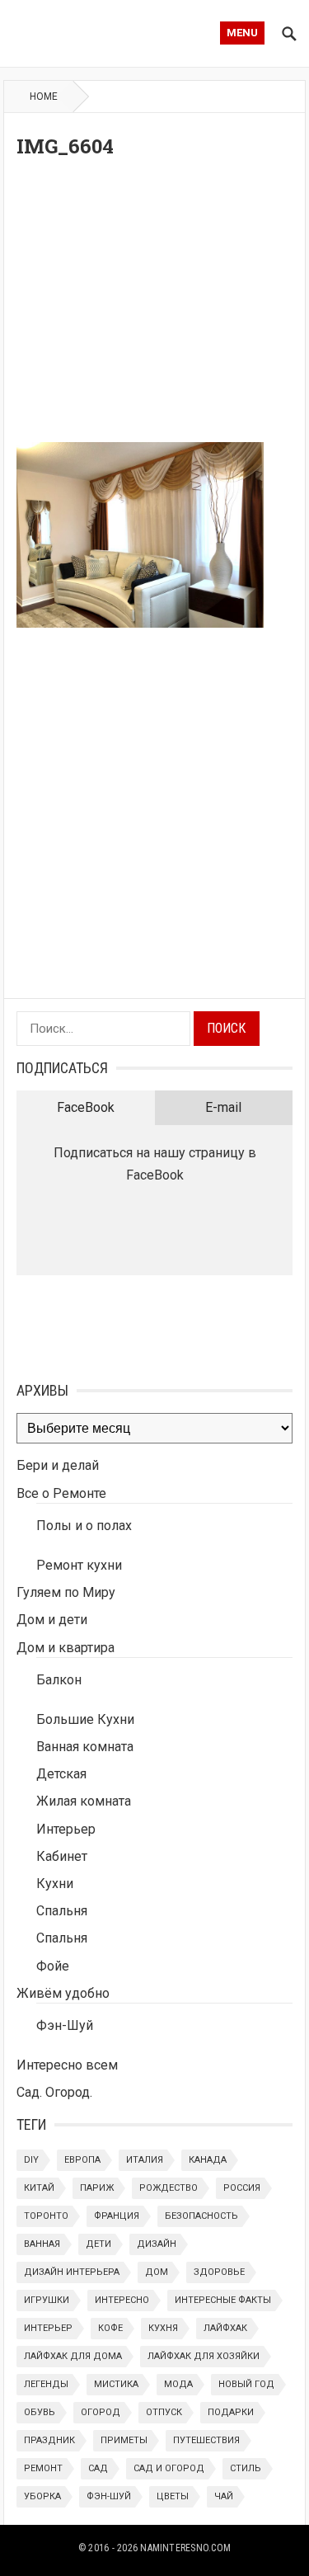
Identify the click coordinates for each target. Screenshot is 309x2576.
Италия (145, 2160)
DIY (31, 2160)
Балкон (59, 1680)
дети (98, 2244)
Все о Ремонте (61, 1493)
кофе (110, 2328)
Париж (97, 2188)
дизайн (157, 2244)
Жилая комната (84, 1801)
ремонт (43, 2468)
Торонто (46, 2216)
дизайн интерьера (72, 2272)
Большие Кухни (85, 1719)
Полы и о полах (84, 1526)
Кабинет (62, 1856)
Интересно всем (67, 2065)
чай (224, 2496)
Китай (39, 2188)
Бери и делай (58, 1465)
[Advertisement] (154, 305)
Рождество (169, 2188)
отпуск (164, 2412)
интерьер (48, 2328)
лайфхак (225, 2328)
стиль (246, 2468)
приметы (124, 2440)
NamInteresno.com (185, 2548)
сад (98, 2468)
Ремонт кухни (79, 1565)
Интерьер (66, 1829)
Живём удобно (63, 1993)
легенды (46, 2384)
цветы (173, 2496)
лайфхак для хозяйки (204, 2356)
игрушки (47, 2300)
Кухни (55, 1884)
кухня (163, 2328)
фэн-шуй (109, 2496)
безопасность (201, 2216)
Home (44, 97)
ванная (42, 2244)
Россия (242, 2188)
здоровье (219, 2272)
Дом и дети (52, 1620)
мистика (116, 2384)
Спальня (62, 1911)
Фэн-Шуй (65, 2025)
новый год (246, 2384)
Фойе (53, 1966)
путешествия (206, 2440)
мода (178, 2384)
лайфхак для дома (73, 2356)
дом (157, 2272)
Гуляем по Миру (66, 1592)
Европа (82, 2160)
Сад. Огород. (54, 2092)
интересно (122, 2300)
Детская (61, 1774)
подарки (231, 2412)
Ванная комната (85, 1747)
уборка (42, 2496)
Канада (208, 2160)
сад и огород (169, 2468)
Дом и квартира (66, 1648)
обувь (40, 2412)
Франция (117, 2216)
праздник (49, 2440)
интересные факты (223, 2300)
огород (101, 2412)
